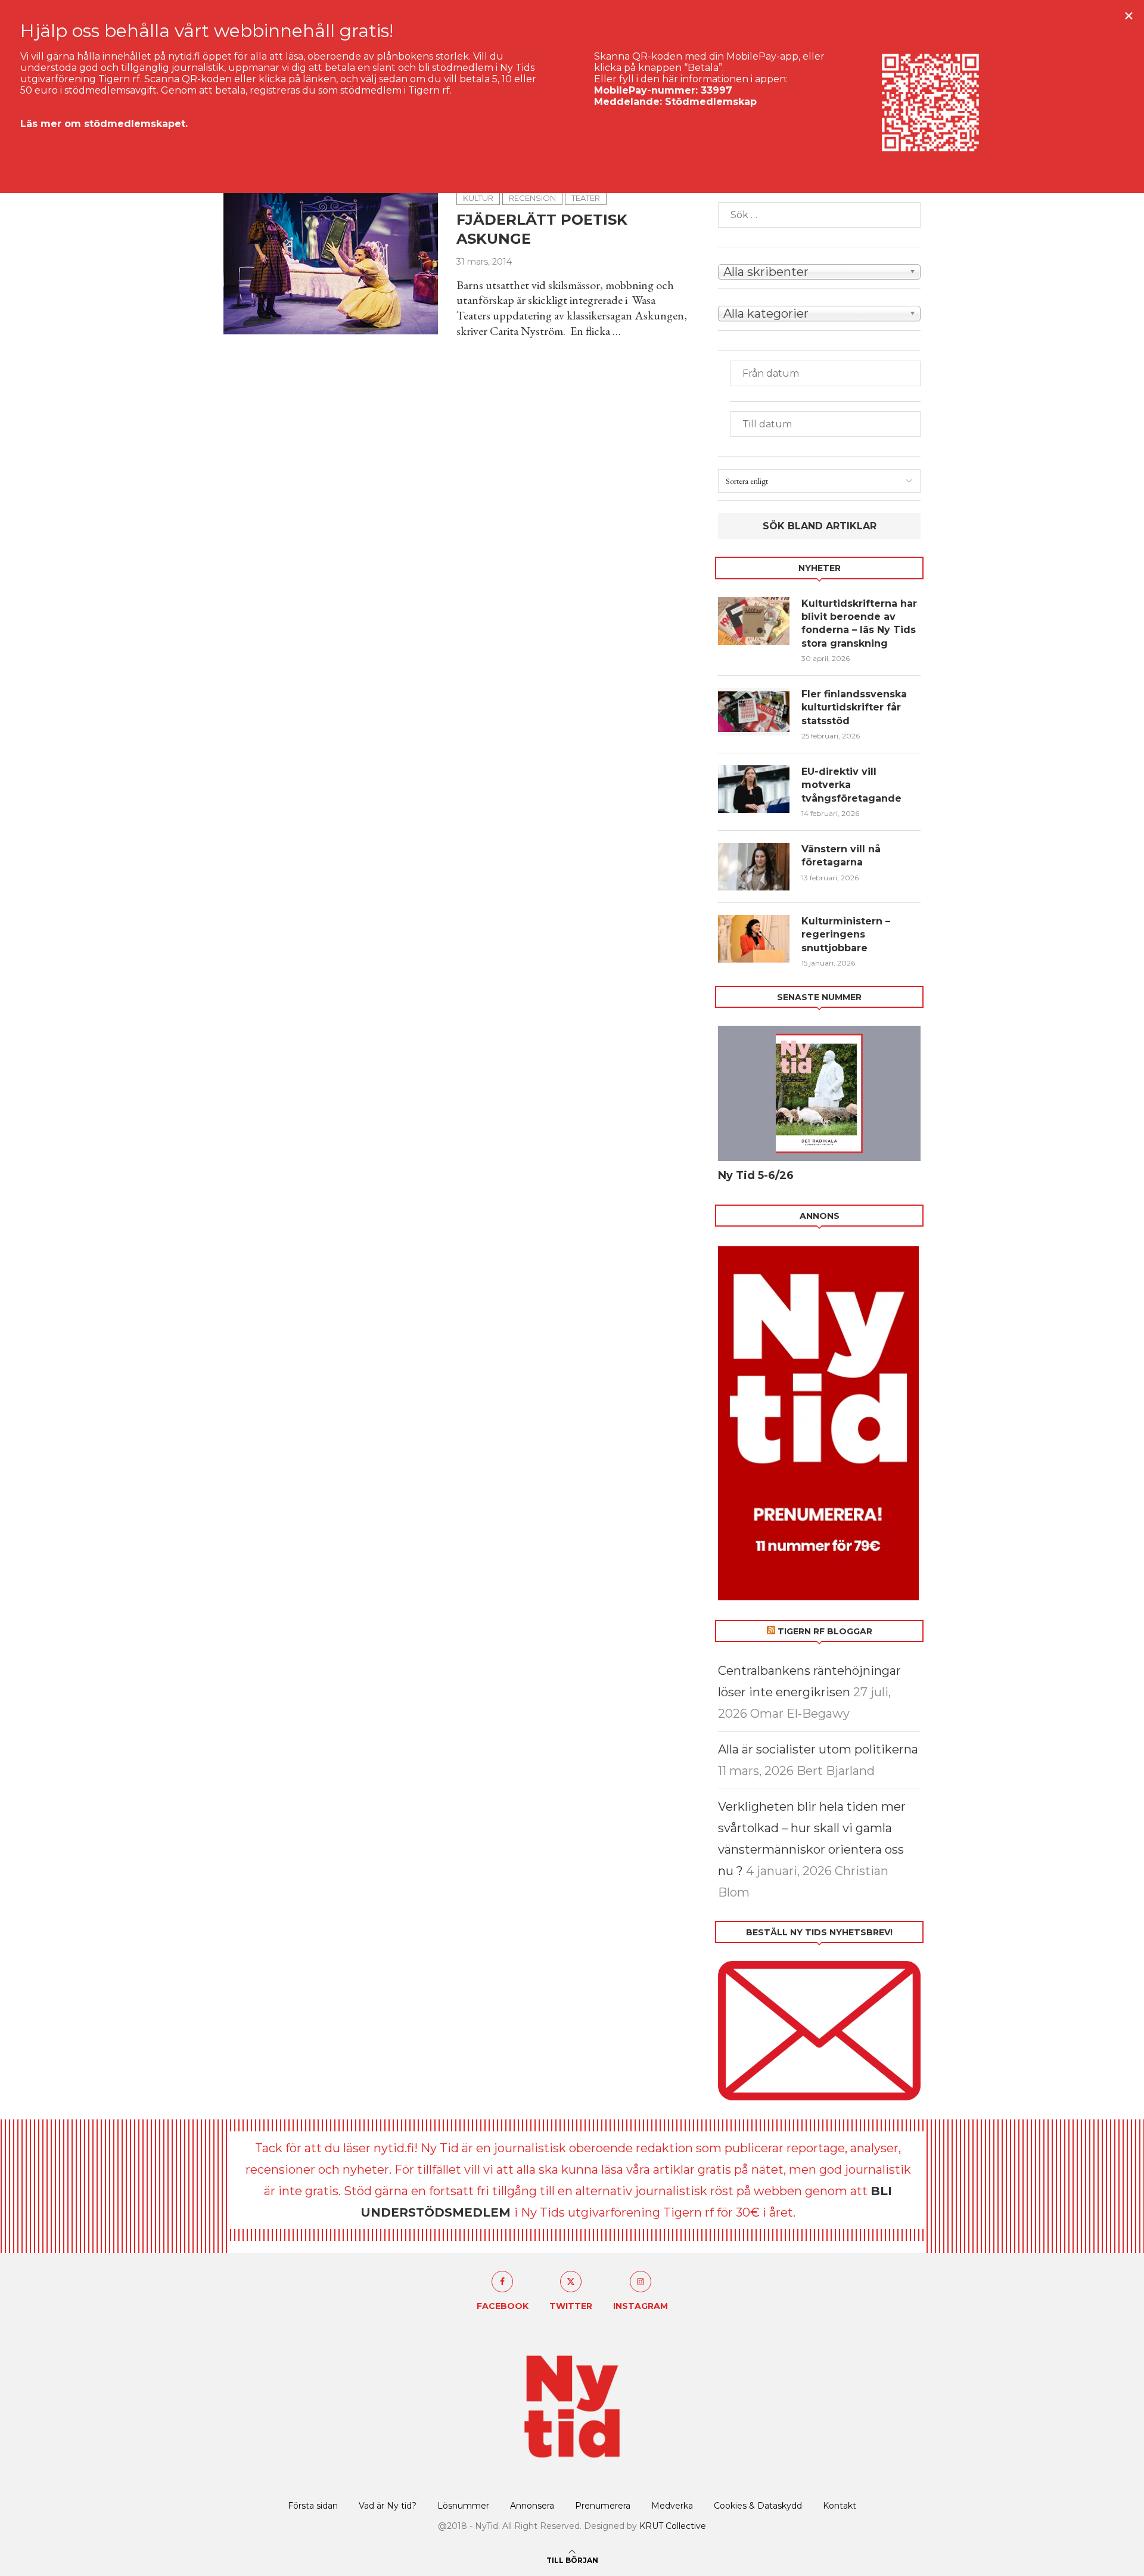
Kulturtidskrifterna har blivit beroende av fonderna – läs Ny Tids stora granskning (859, 623)
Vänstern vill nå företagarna (841, 856)
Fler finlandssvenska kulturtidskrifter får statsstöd (854, 707)
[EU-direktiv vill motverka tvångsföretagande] (754, 789)
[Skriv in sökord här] (819, 215)
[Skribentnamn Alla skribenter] (819, 271)
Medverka (672, 2506)
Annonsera (532, 2506)
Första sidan (313, 2506)
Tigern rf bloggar (825, 1631)
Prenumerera (603, 2506)
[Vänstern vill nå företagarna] (754, 867)
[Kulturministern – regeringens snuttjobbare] (754, 939)
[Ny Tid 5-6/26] (819, 1093)
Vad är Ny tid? (388, 2506)
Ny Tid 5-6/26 (756, 1175)
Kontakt (840, 2506)
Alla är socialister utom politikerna (818, 1749)
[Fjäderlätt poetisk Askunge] (331, 263)
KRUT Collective (673, 2526)
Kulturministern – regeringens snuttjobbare (846, 935)
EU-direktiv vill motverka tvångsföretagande (853, 785)
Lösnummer (463, 2506)
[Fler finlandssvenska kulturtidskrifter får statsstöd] (754, 712)
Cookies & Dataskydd (758, 2506)
